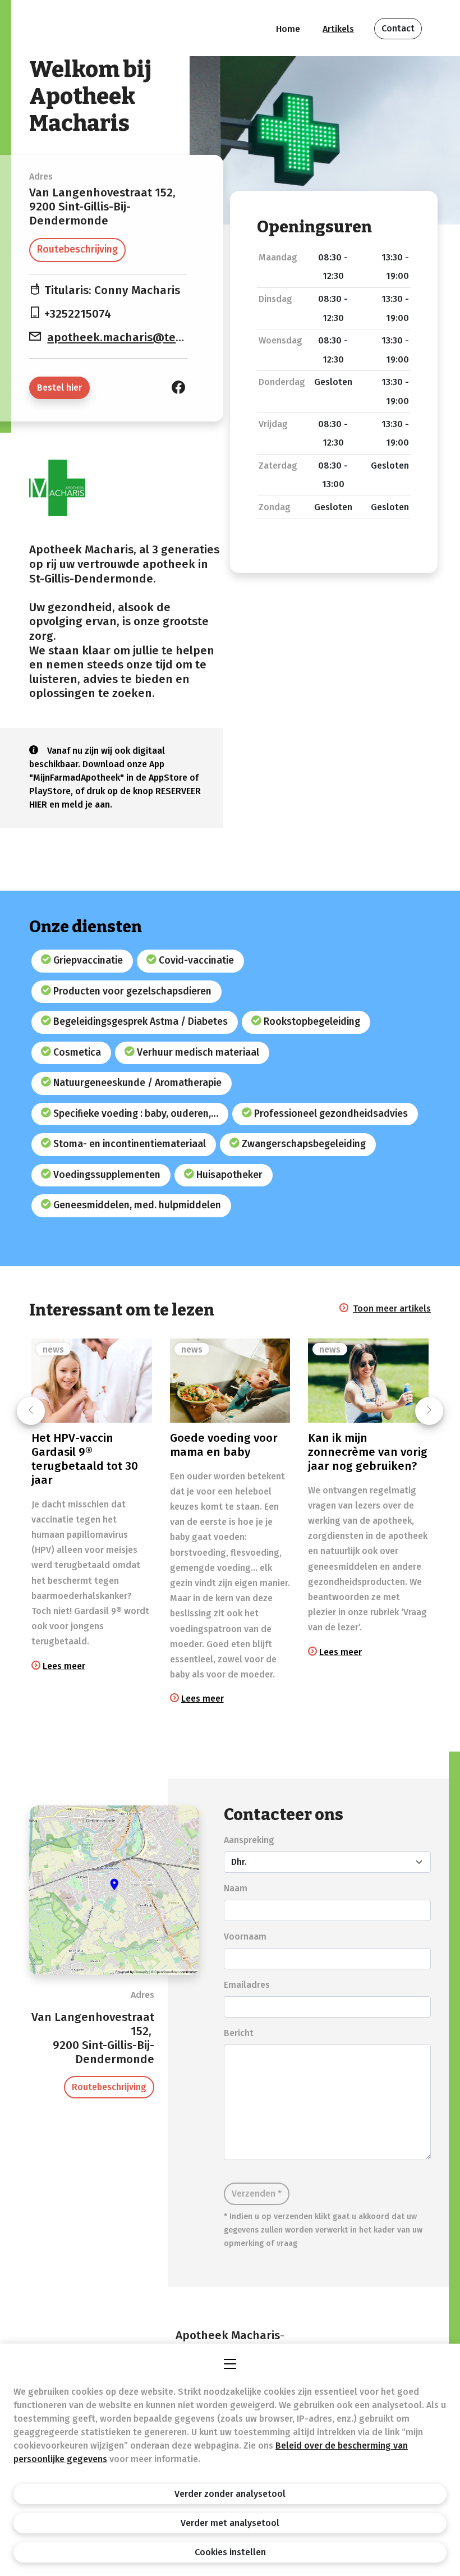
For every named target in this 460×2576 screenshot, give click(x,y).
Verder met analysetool (230, 2523)
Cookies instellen (230, 2552)
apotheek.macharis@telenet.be (134, 338)
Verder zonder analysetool (230, 2494)
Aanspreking (249, 1840)
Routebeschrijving (77, 249)
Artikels (338, 29)
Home (288, 29)
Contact (398, 28)
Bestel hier (59, 388)
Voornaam (245, 1936)
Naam (236, 1888)
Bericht (239, 2033)
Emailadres (247, 1985)
